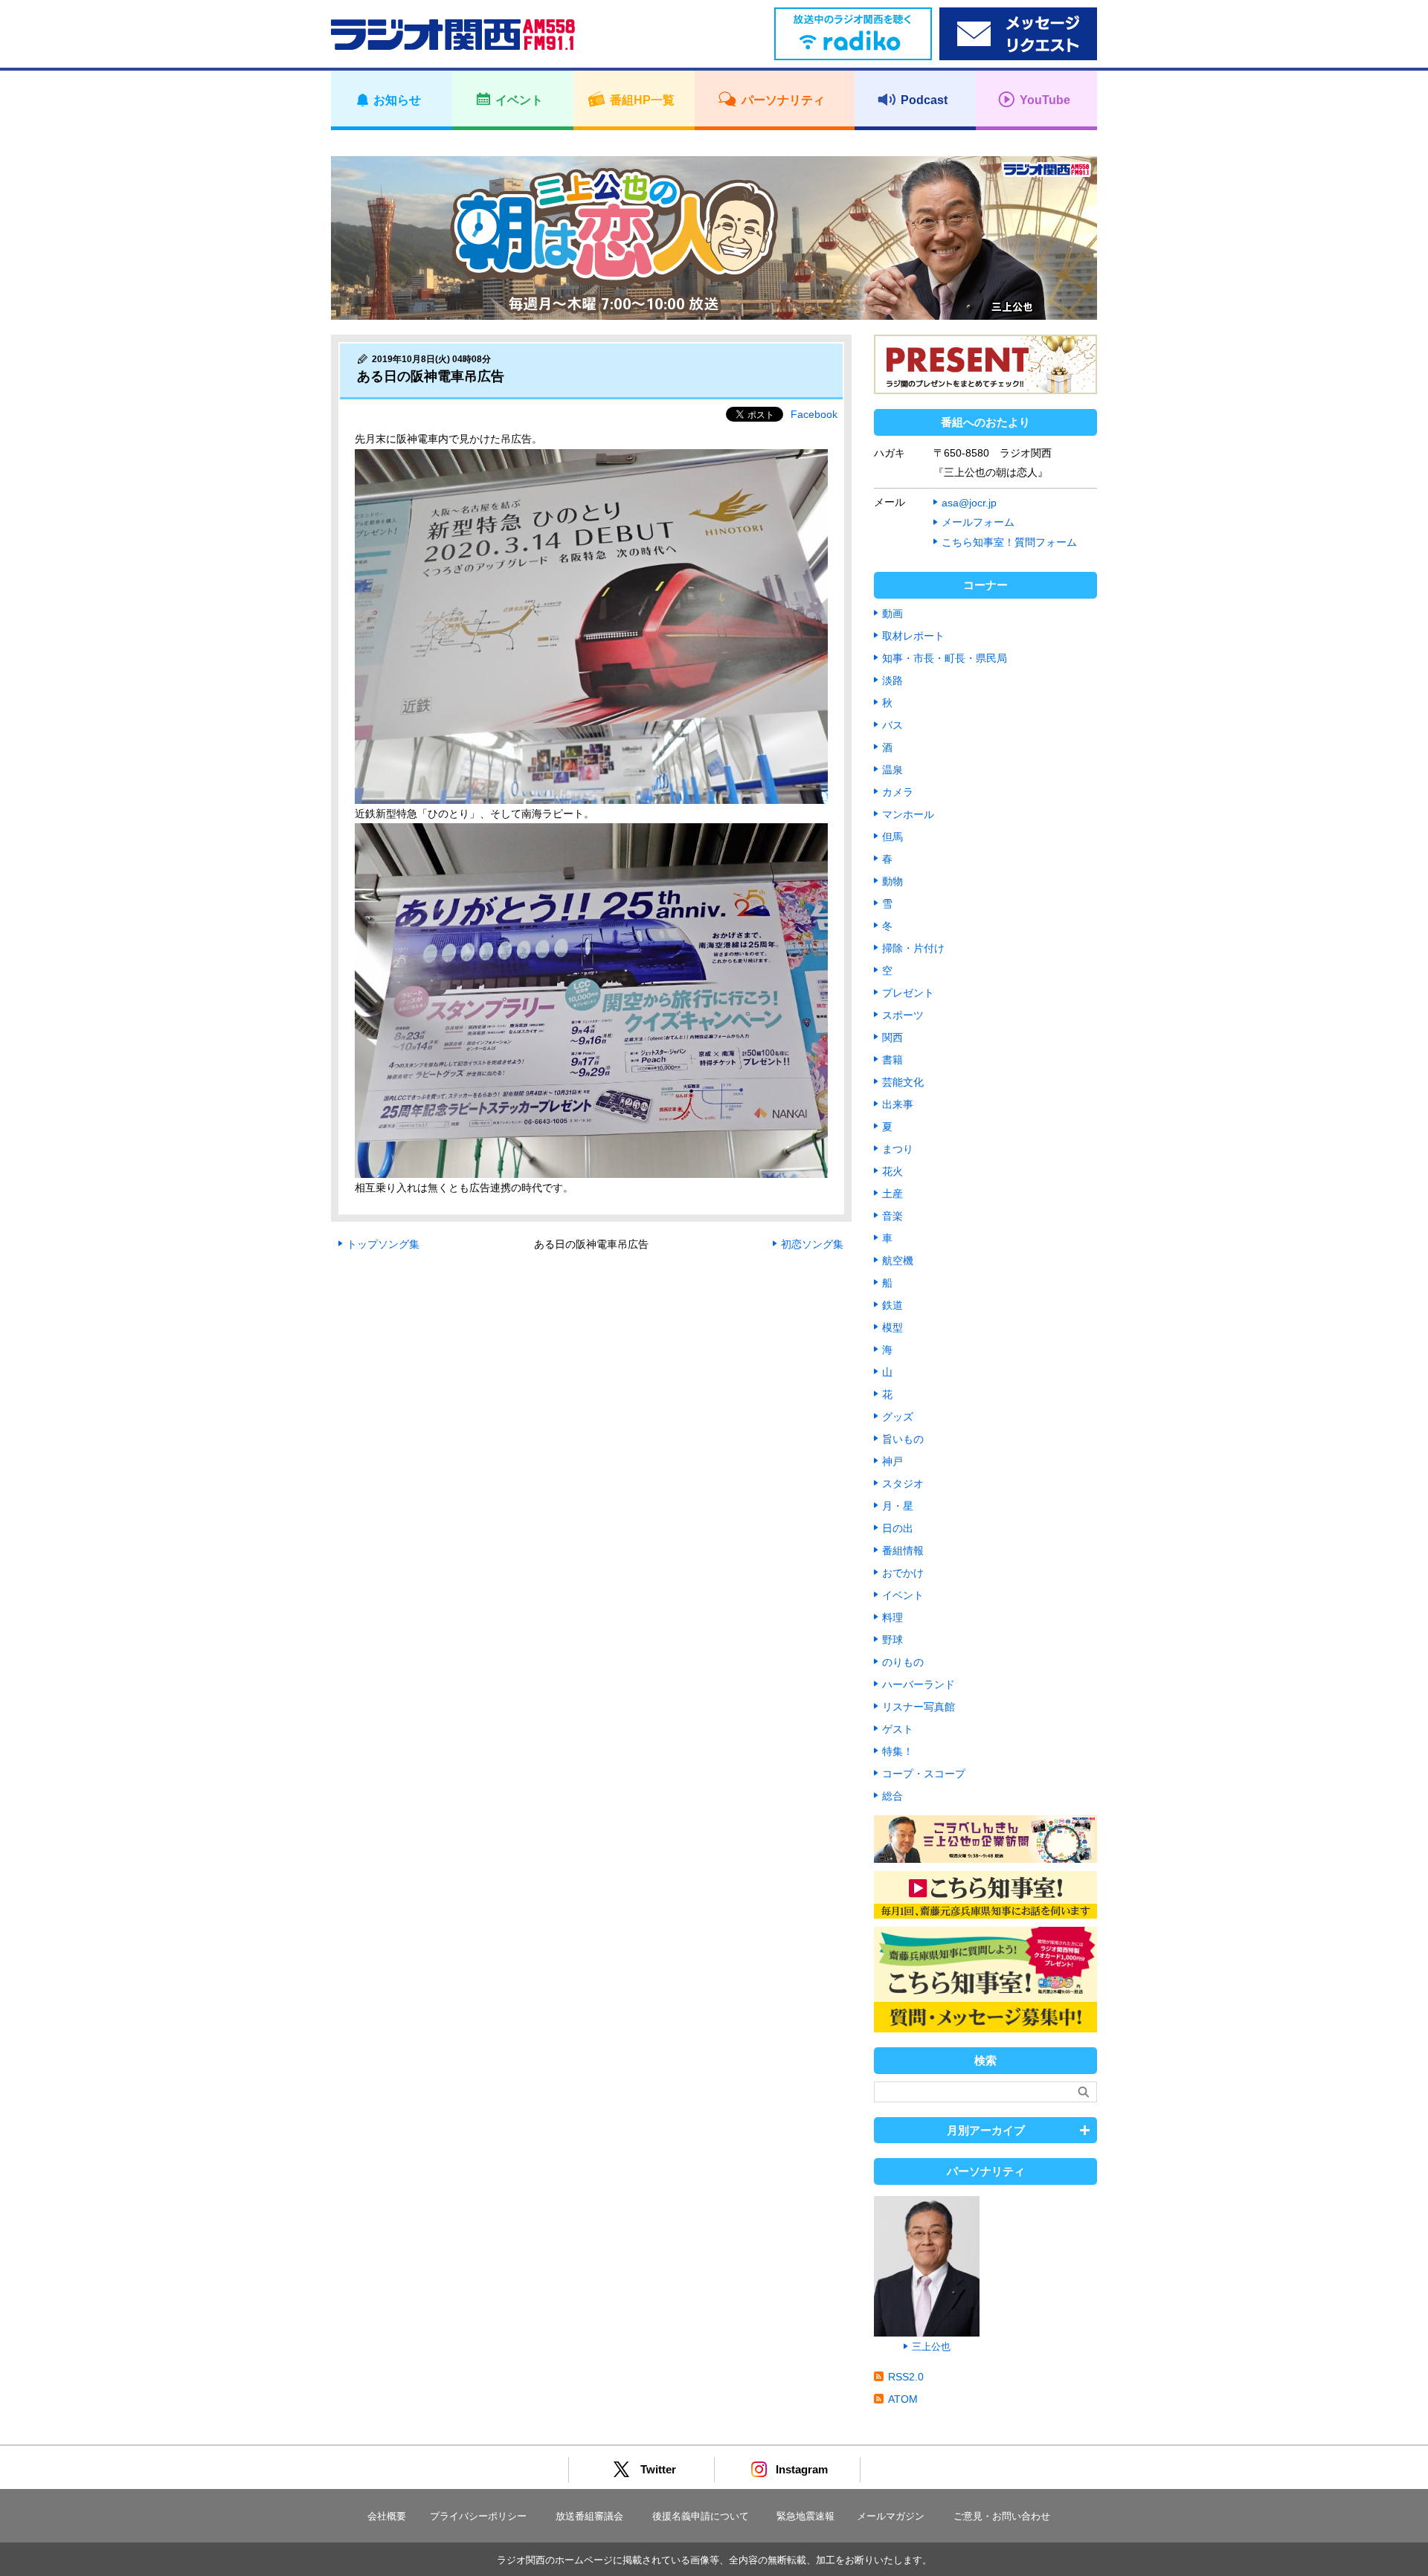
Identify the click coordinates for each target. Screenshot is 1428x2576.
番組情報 (903, 1551)
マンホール (908, 814)
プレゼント (908, 993)
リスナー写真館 (919, 1707)
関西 (892, 1037)
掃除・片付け (913, 948)
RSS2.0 (906, 2377)
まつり (898, 1149)
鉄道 (892, 1305)
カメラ (898, 792)
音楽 (892, 1216)
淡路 (892, 680)
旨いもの (903, 1439)
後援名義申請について (701, 2516)
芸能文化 (903, 1082)
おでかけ (903, 1573)
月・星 (898, 1506)
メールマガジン (891, 2516)
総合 (892, 1796)
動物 (892, 881)
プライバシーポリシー (478, 2516)
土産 (892, 1194)
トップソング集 (383, 1244)
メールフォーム (978, 522)
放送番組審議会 (589, 2516)
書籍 (892, 1060)
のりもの (903, 1662)
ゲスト (898, 1729)
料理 (892, 1617)
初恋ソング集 (812, 1244)
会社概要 (387, 2516)
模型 (892, 1327)
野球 (892, 1640)
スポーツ (903, 1015)
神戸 (892, 1461)
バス (892, 725)
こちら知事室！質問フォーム (1009, 542)
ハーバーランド (919, 1684)
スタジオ (903, 1484)
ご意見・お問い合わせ (1002, 2516)
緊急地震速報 (805, 2516)
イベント (903, 1595)
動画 (892, 614)
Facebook (814, 414)
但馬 (892, 837)
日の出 (898, 1528)
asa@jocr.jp (969, 503)
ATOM (903, 2399)
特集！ (898, 1751)
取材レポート (913, 636)
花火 (892, 1171)
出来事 (898, 1104)
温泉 (892, 770)
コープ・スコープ (924, 1774)
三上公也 (931, 2347)
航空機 (898, 1260)
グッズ (898, 1417)
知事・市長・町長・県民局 (945, 658)
